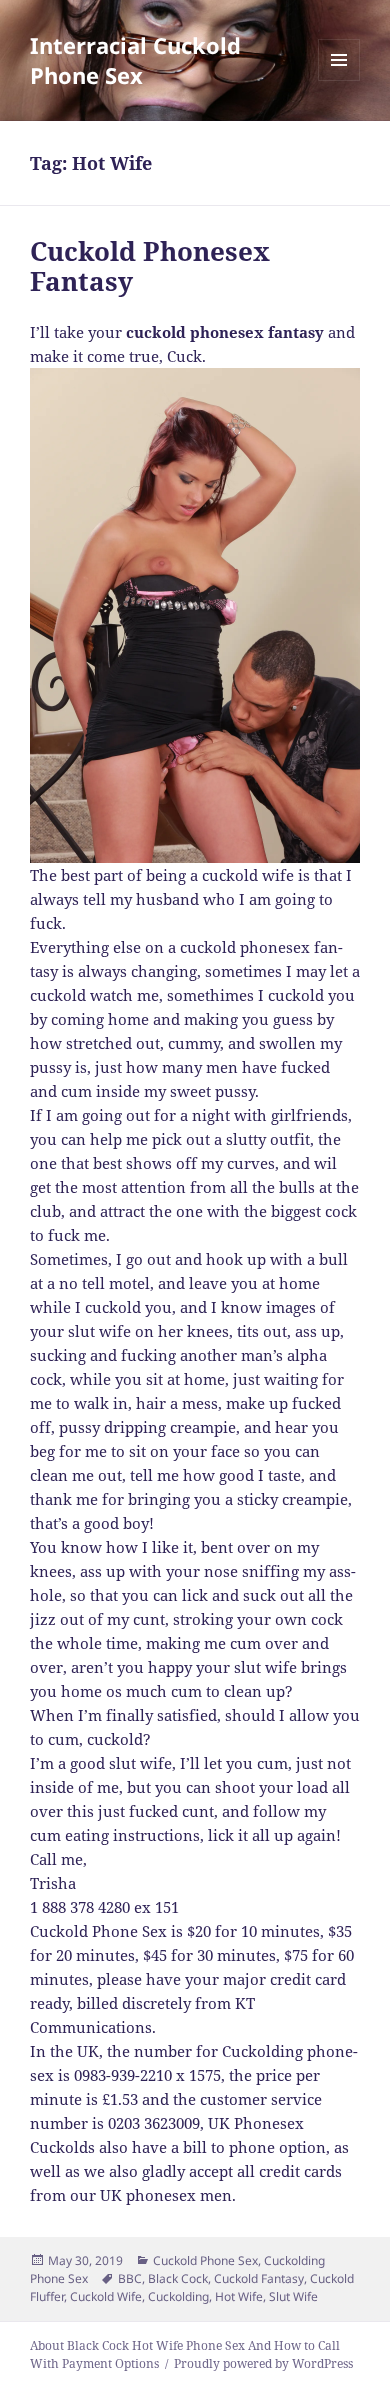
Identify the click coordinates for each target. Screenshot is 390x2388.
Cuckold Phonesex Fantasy (150, 266)
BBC (130, 2278)
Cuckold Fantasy (259, 2278)
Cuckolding (178, 2296)
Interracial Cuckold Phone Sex (135, 60)
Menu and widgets (339, 80)
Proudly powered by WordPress (263, 2363)
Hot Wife (239, 2296)
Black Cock (178, 2278)
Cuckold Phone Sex (205, 2260)
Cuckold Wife (106, 2296)
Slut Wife (293, 2296)
